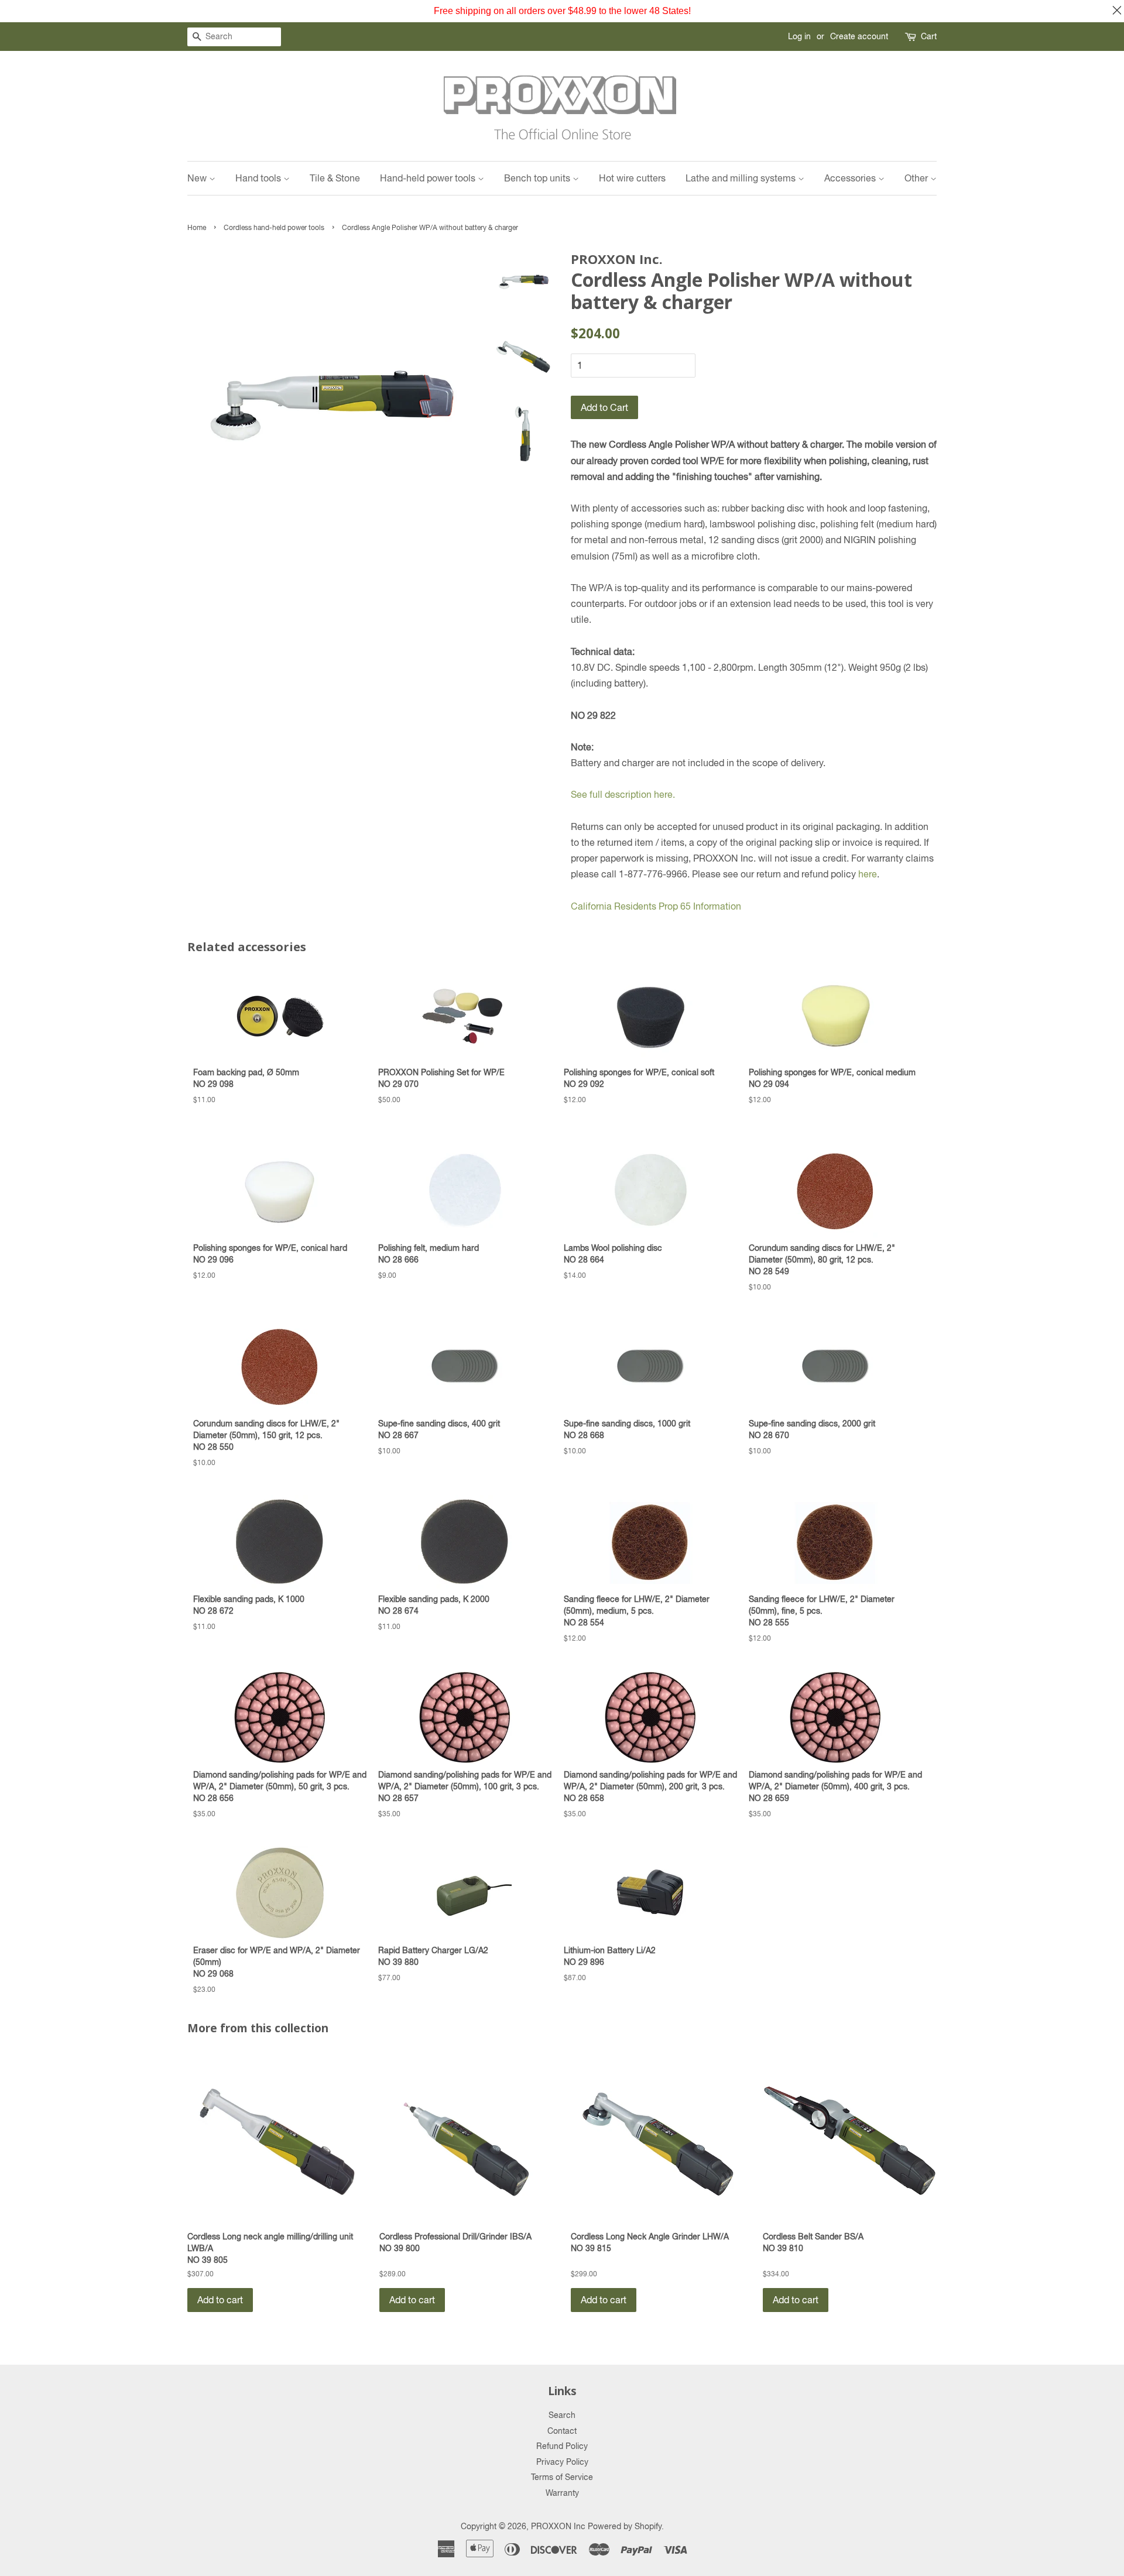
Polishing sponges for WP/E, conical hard (270, 1253)
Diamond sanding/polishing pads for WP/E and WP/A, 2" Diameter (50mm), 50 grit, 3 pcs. (280, 1786)
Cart (929, 36)
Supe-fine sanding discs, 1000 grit (627, 1429)
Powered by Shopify (625, 2526)
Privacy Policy (562, 2462)
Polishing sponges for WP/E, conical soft (639, 1078)
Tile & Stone (335, 178)
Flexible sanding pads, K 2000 (434, 1605)
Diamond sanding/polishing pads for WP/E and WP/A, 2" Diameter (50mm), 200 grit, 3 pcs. (650, 1786)
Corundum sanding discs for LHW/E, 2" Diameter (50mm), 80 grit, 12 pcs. (822, 1259)
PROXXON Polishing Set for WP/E (441, 1078)
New (198, 178)
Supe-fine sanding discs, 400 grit (439, 1429)
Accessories (851, 178)
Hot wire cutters (632, 178)
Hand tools (259, 178)
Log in (799, 36)
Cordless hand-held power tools (274, 228)
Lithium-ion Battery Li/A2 (610, 1956)
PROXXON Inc (558, 2526)
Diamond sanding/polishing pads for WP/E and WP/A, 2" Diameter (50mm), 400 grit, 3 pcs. (835, 1786)
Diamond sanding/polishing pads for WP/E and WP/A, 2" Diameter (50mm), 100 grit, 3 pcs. (465, 1786)
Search (562, 2415)
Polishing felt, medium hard (429, 1253)
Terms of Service (562, 2477)
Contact (562, 2431)
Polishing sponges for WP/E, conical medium (832, 1078)
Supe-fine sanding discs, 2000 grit (812, 1429)
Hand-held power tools (429, 178)
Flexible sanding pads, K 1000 (249, 1605)
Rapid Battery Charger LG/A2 (433, 1956)
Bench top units (538, 178)
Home (197, 228)
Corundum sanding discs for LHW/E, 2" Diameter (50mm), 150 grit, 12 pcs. (266, 1435)
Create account (859, 36)
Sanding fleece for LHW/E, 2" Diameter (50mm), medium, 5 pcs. (637, 1611)
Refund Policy (562, 2446)
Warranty (562, 2493)
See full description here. (623, 794)
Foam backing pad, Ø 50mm (246, 1078)
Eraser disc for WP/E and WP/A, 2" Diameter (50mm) (277, 1962)
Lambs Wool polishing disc (613, 1253)
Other (917, 178)
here (868, 874)
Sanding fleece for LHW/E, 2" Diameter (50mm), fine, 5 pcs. (822, 1611)
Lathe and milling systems (742, 178)
